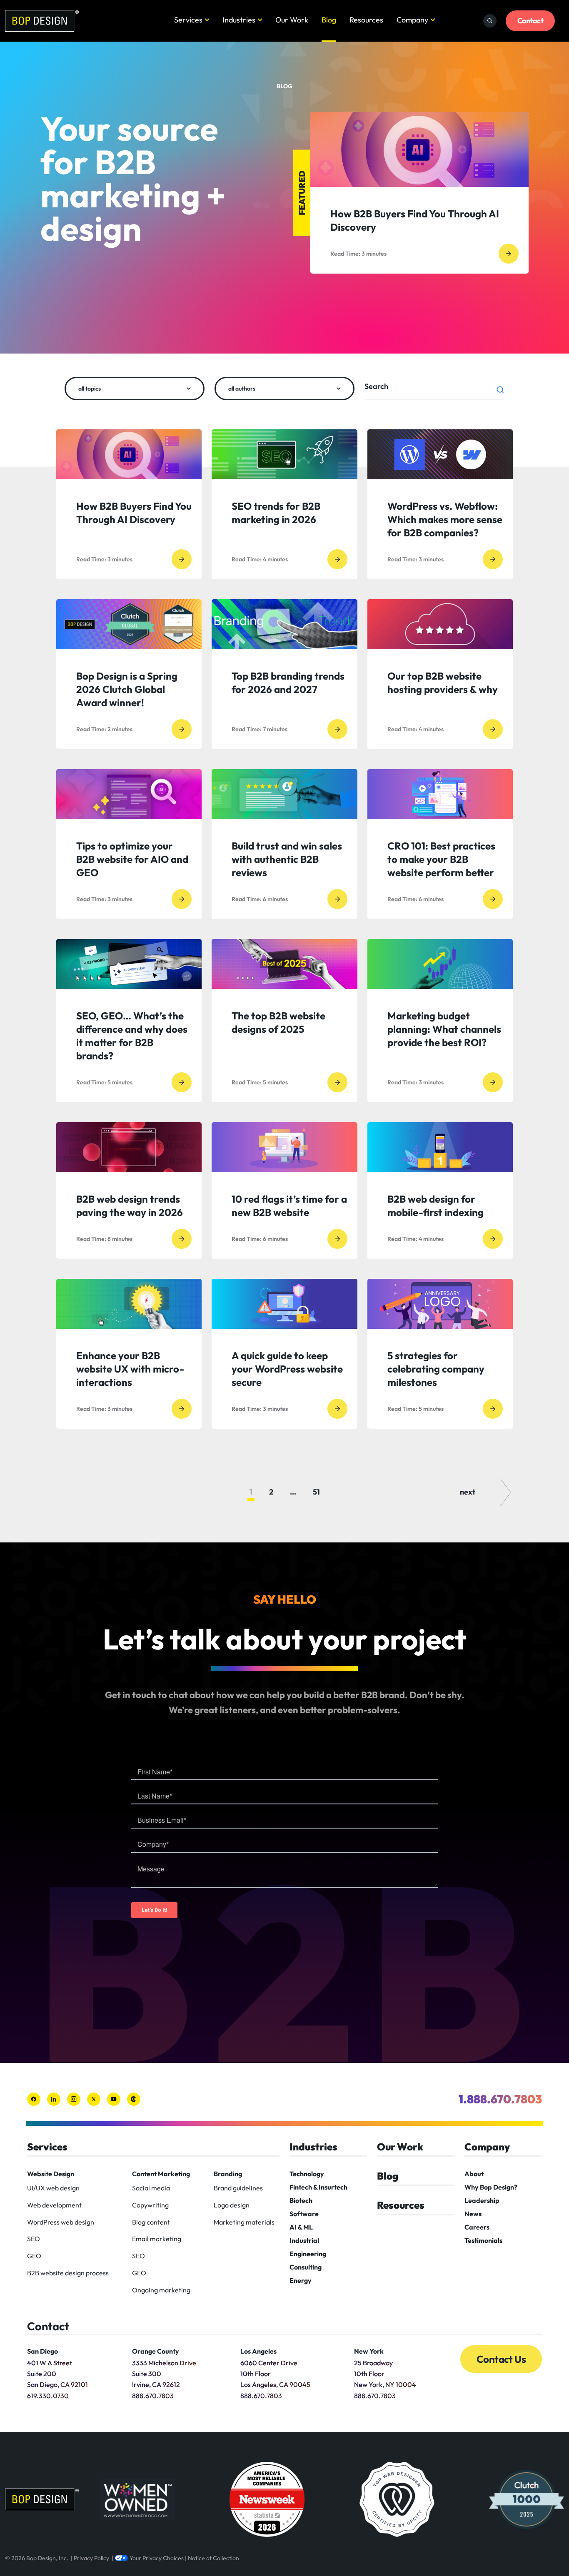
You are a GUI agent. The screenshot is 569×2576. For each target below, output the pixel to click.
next (468, 1492)
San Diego (42, 2351)
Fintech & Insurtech (318, 2187)
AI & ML (301, 2227)
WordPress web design (61, 2222)
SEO (34, 2239)
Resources (366, 20)
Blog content (151, 2222)
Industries (239, 20)
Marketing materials (244, 2222)
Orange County (156, 2351)
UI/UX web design (53, 2188)
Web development (54, 2205)
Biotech (301, 2200)
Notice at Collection (213, 2558)
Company (412, 20)
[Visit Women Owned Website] (137, 2499)
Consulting (306, 2267)
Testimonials (483, 2240)
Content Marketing (161, 2174)
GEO (34, 2256)
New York (369, 2351)
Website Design (51, 2174)
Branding (228, 2174)
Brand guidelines (238, 2188)
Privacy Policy (91, 2558)
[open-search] (490, 21)
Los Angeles (258, 2351)
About (474, 2174)
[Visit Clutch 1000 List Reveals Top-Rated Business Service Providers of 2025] (527, 2499)
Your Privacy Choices (157, 2558)
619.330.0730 (48, 2396)
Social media (151, 2188)
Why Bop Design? (491, 2187)
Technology (307, 2174)
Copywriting (150, 2205)
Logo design (232, 2205)
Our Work (292, 20)
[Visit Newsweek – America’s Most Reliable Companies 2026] (267, 2499)
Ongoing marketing (161, 2290)
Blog (329, 20)
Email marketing (157, 2239)
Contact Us (501, 2359)
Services (188, 20)
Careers (477, 2227)
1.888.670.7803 (500, 2099)
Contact (530, 21)
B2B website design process (68, 2273)
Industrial (304, 2240)
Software (304, 2214)
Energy (301, 2280)
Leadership (482, 2200)
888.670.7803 (153, 2396)
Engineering (308, 2254)
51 (316, 1492)
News (473, 2214)
